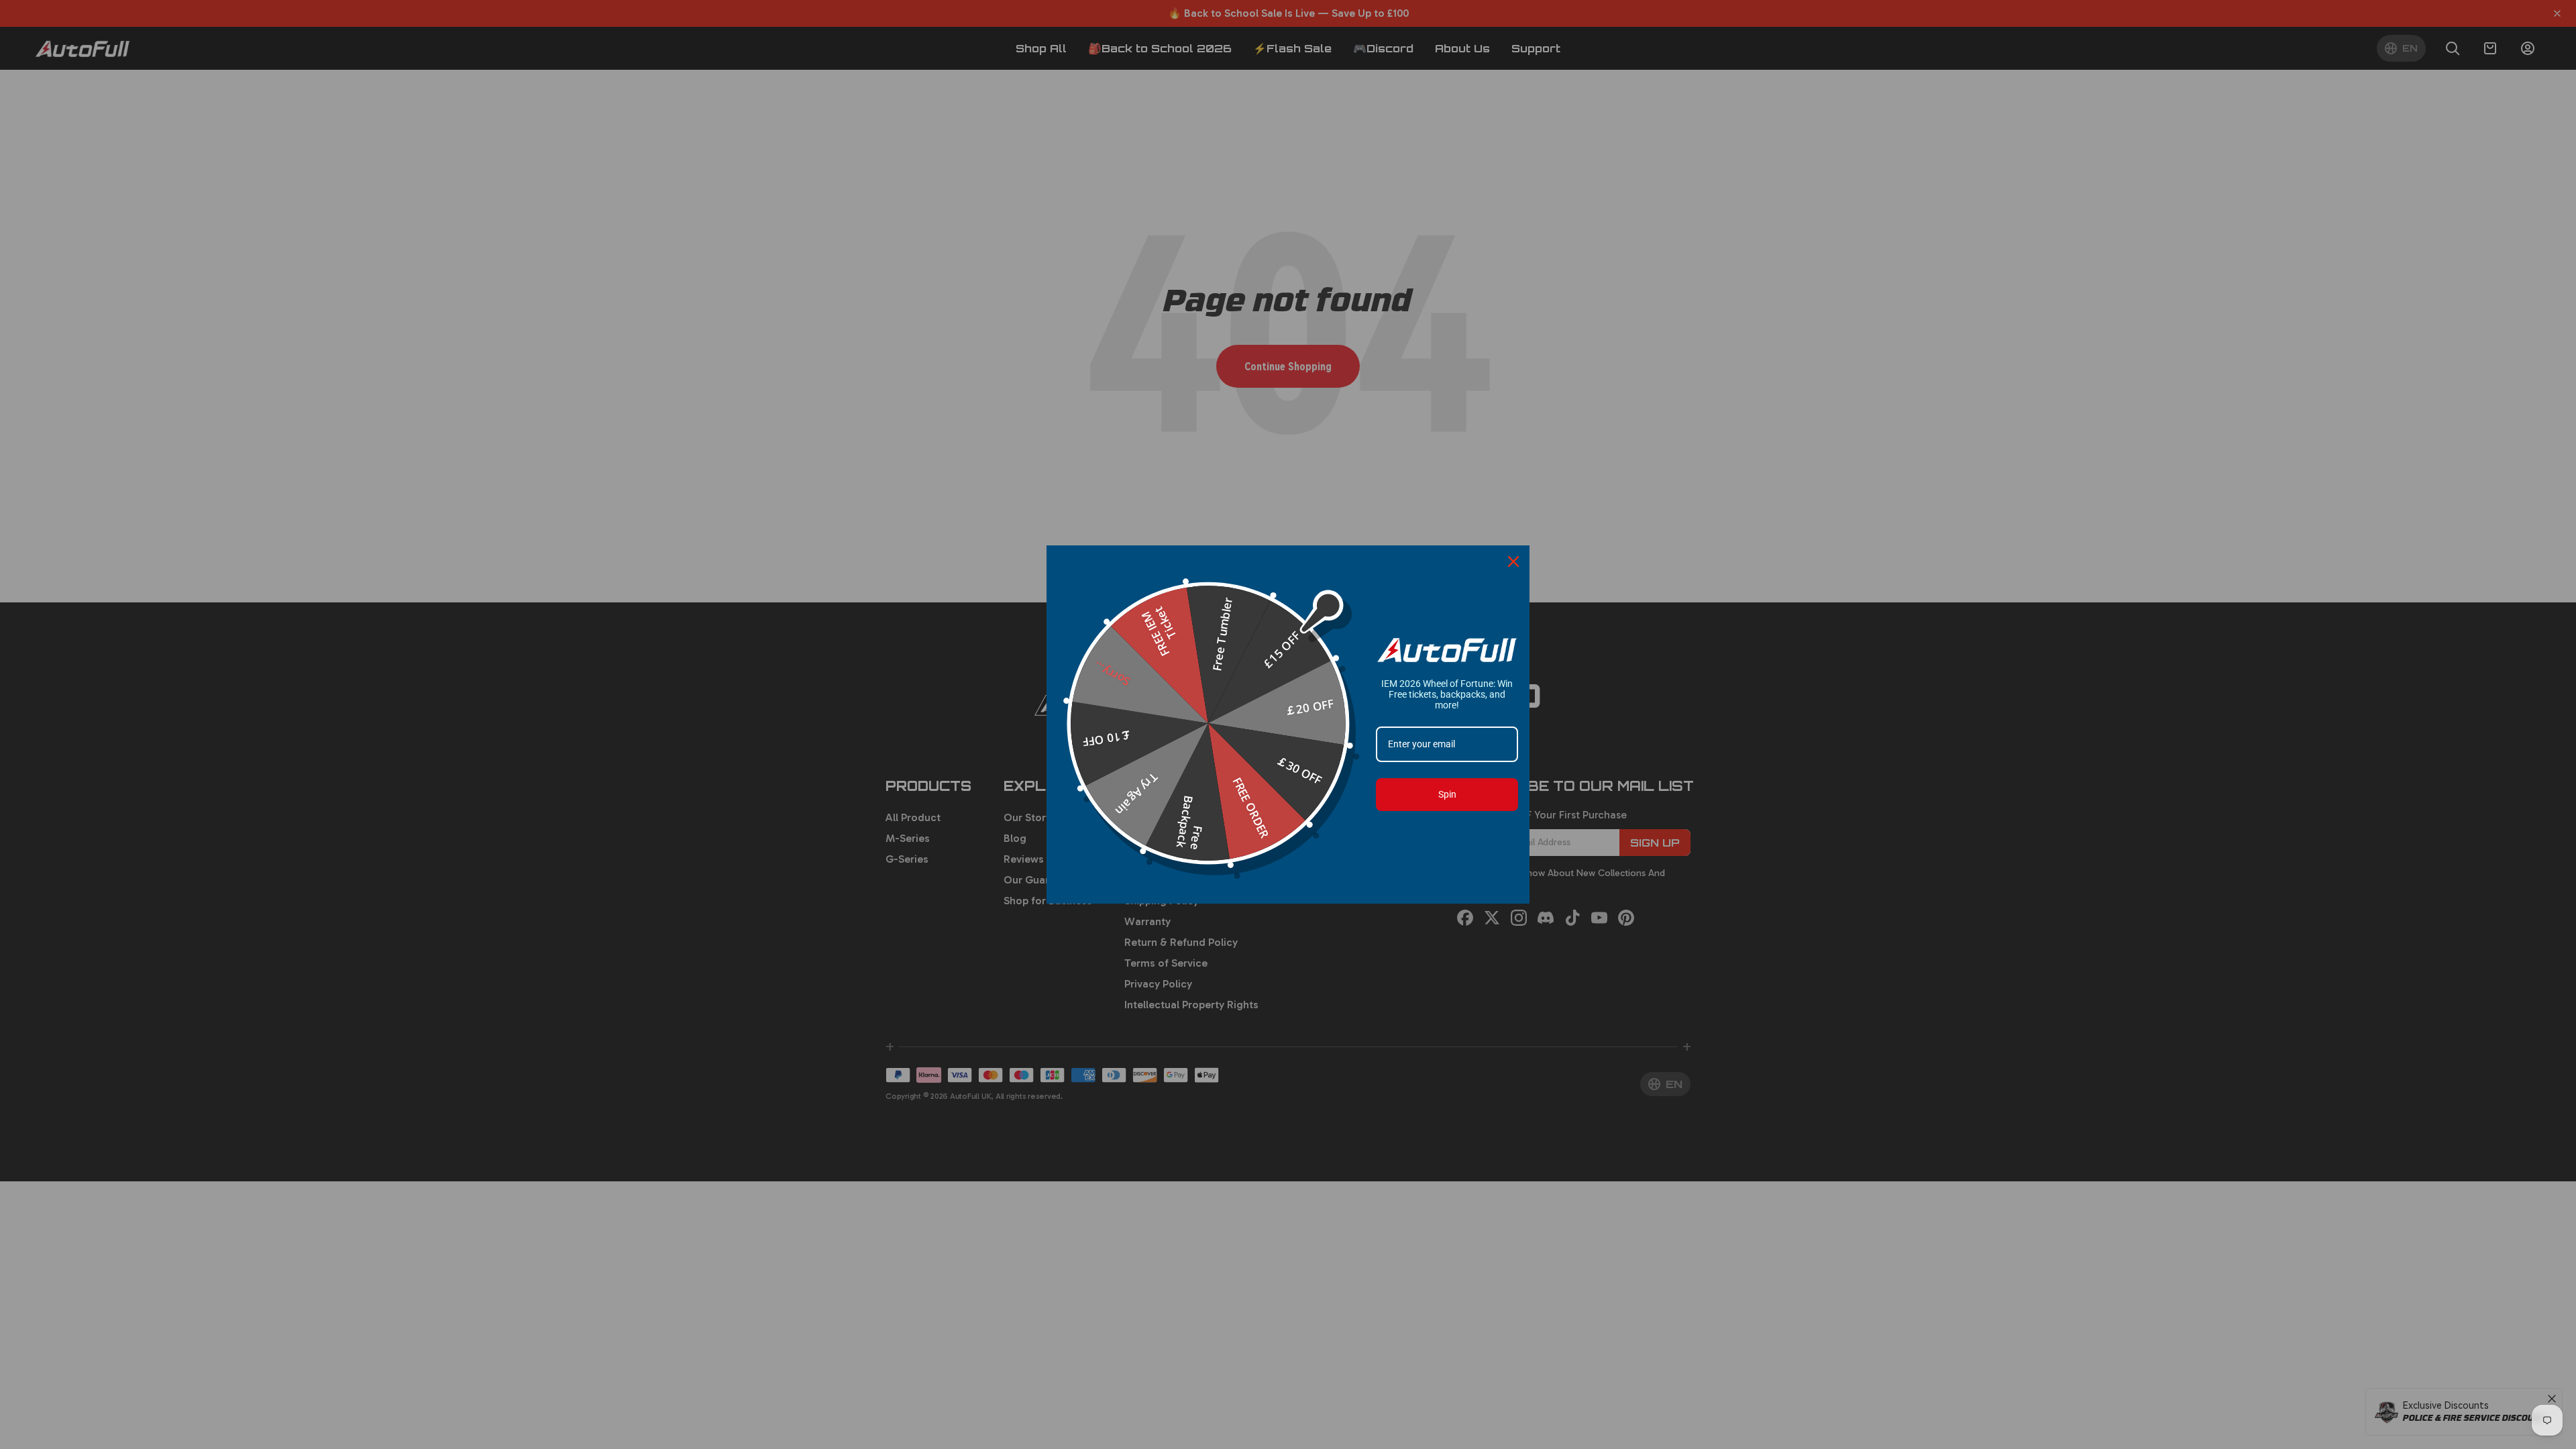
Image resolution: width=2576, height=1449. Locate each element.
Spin (1447, 794)
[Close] (1513, 561)
